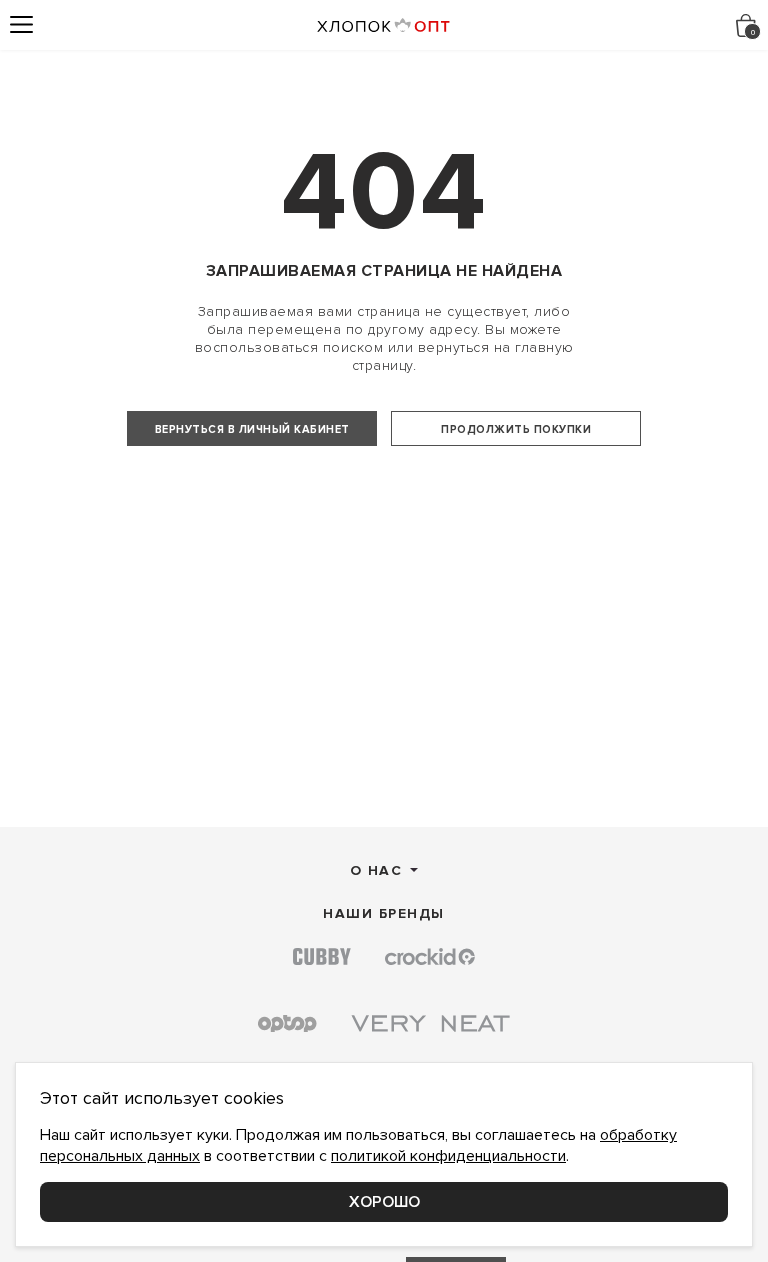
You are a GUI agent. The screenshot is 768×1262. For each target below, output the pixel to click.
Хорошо (384, 1202)
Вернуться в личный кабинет (252, 429)
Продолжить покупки (516, 429)
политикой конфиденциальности (448, 1156)
